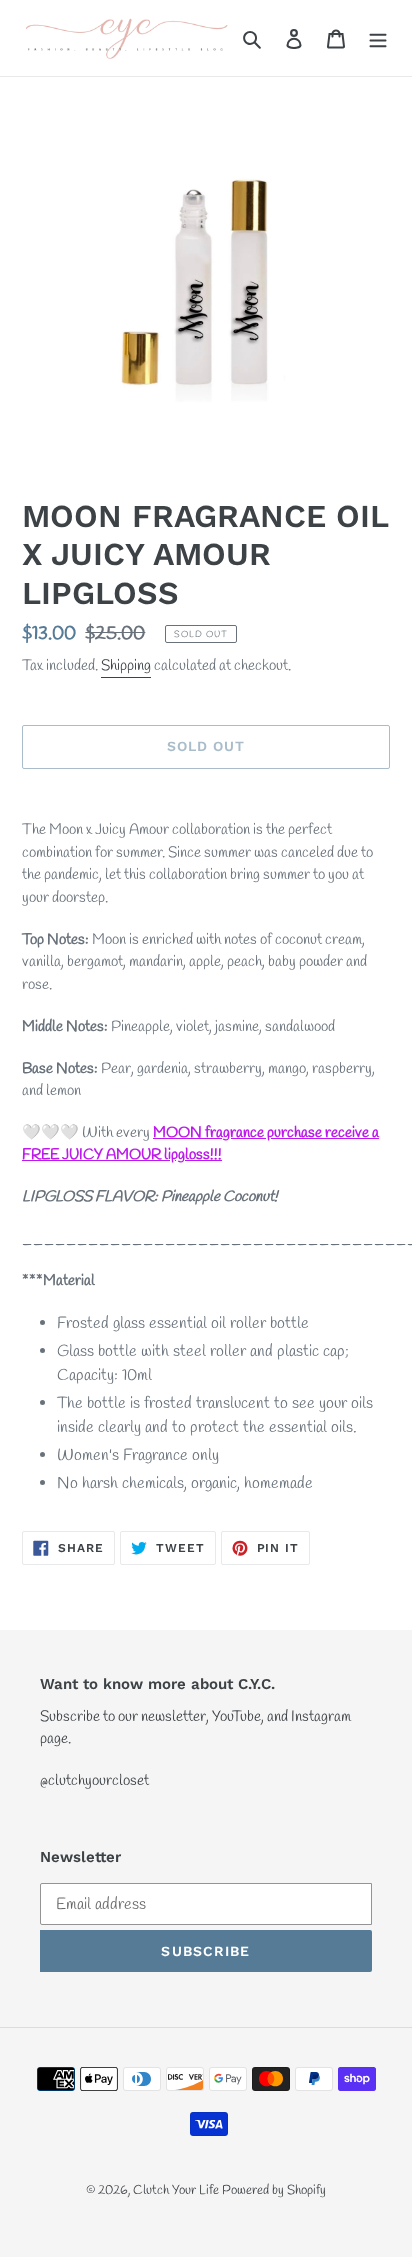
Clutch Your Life (177, 2190)
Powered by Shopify (274, 2190)
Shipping (126, 666)
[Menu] (378, 38)
